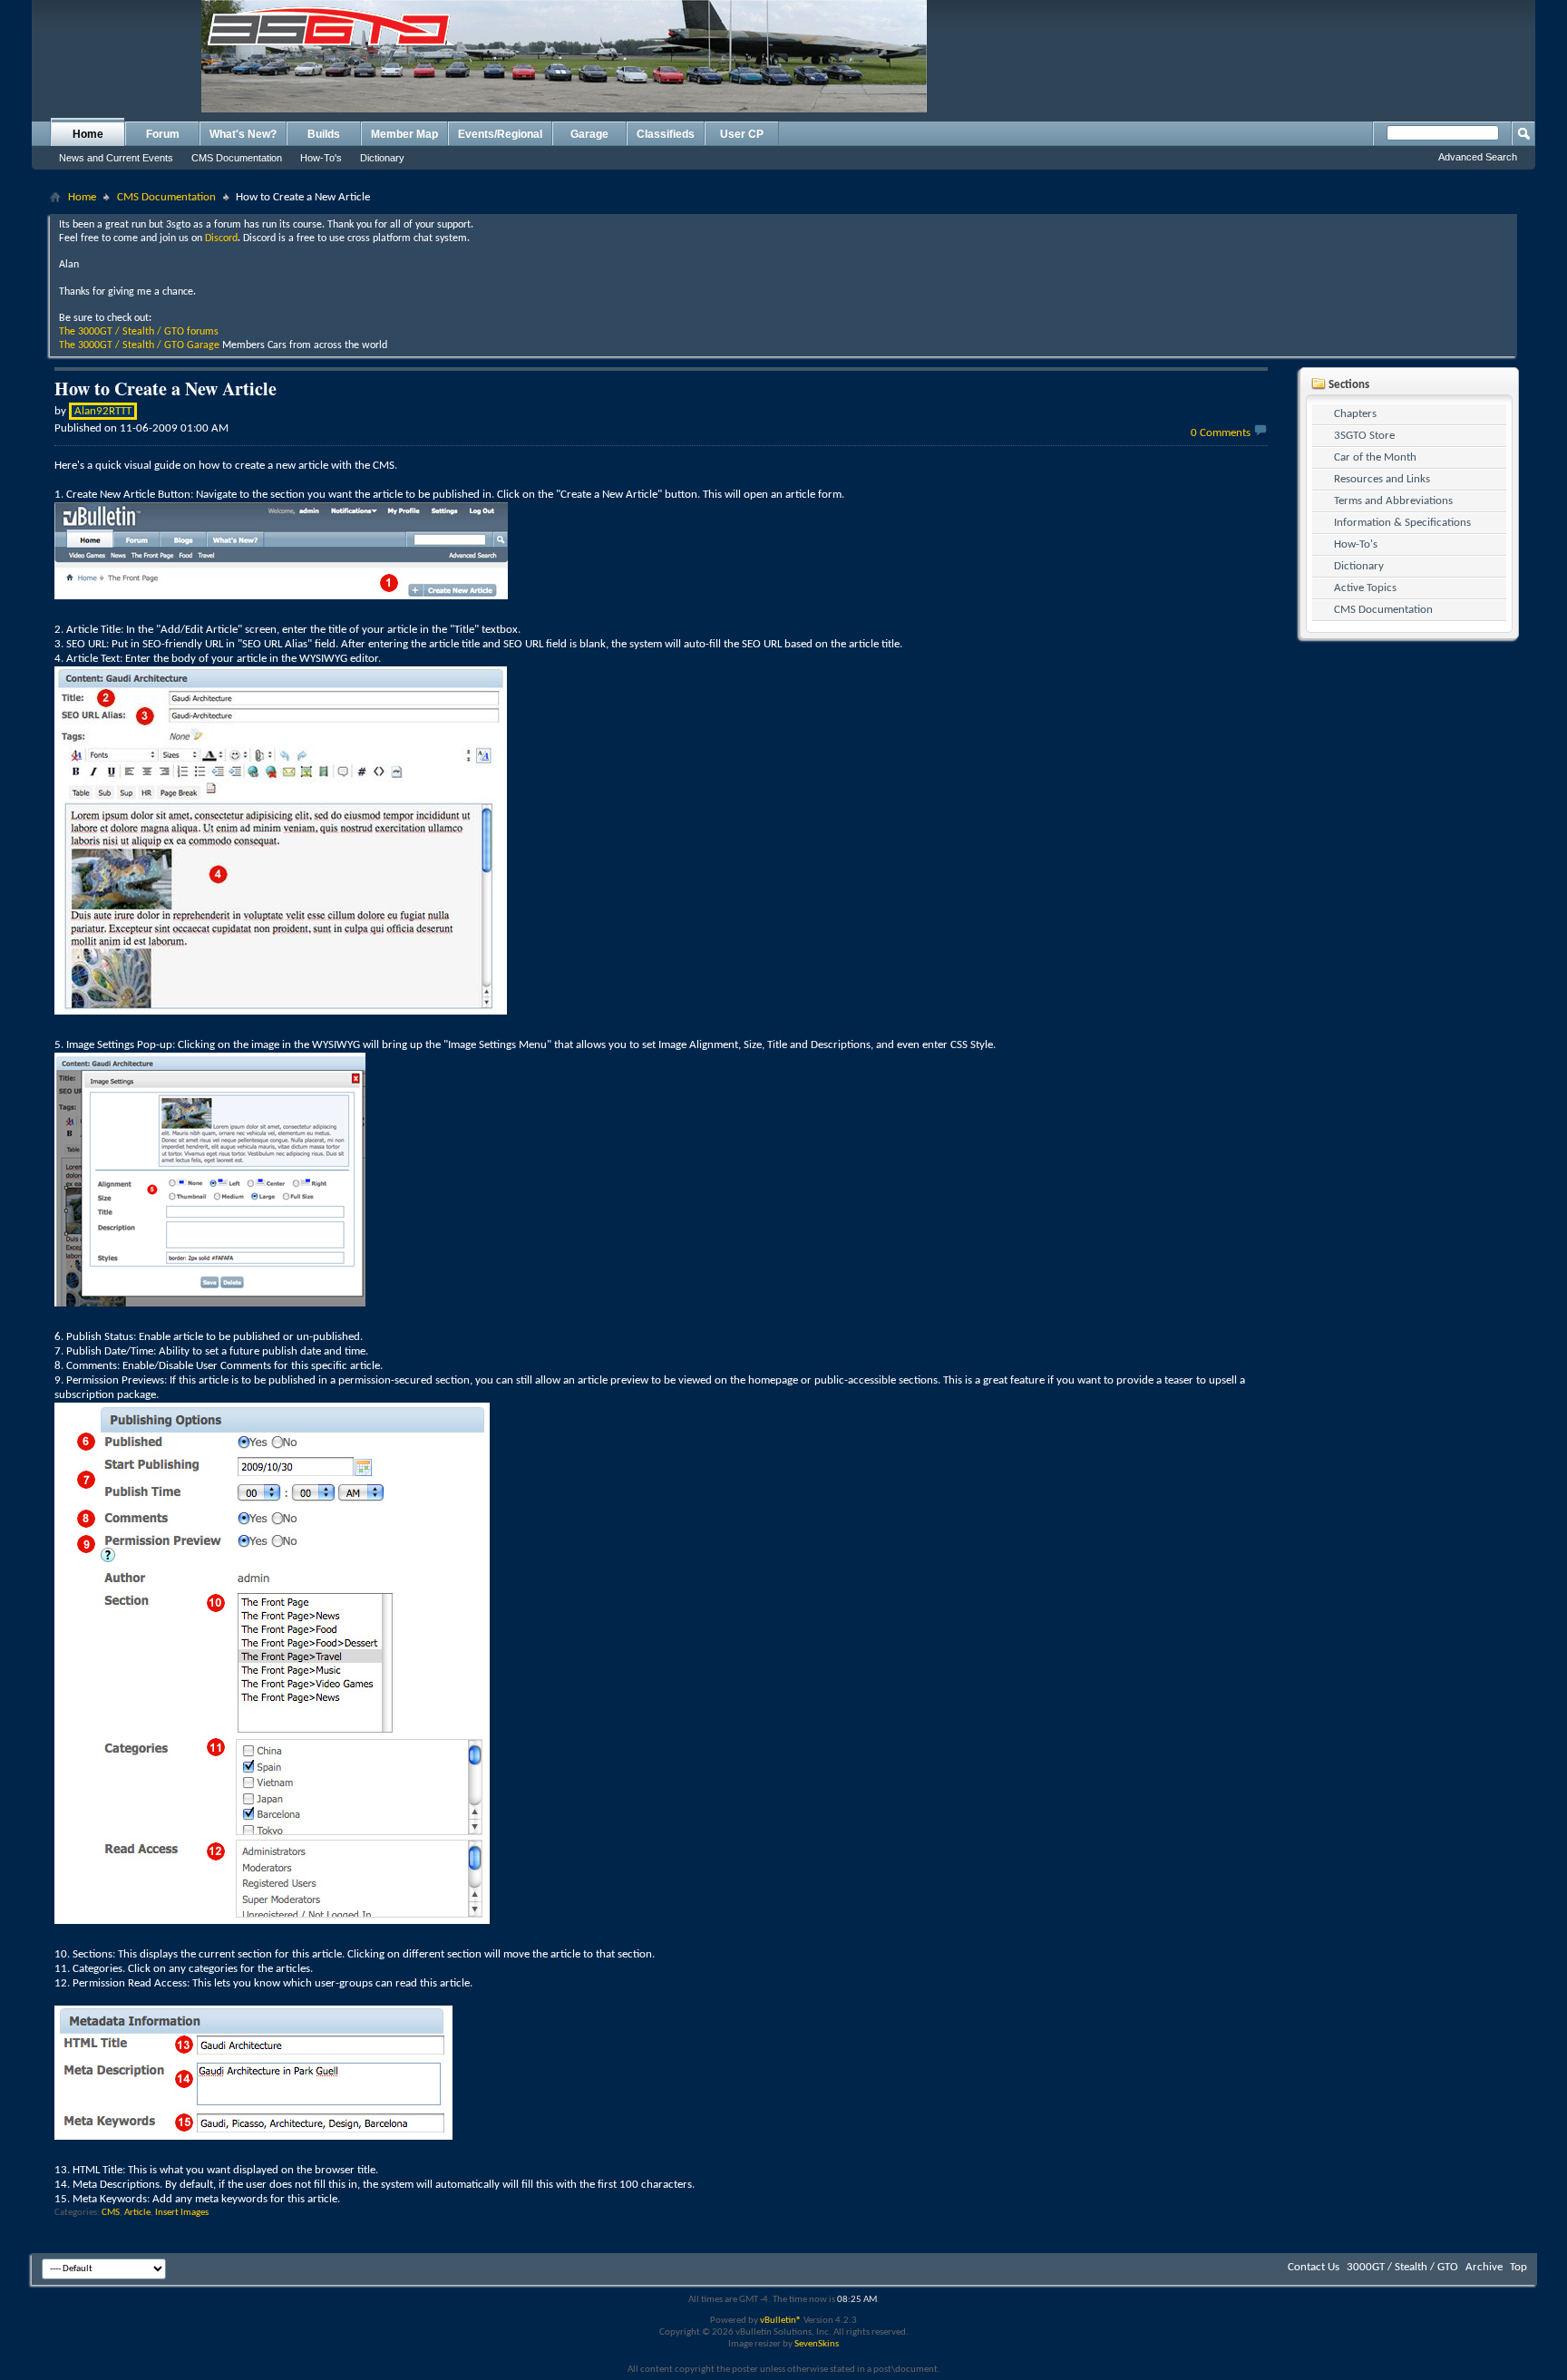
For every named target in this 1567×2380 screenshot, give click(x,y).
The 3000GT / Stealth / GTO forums (139, 332)
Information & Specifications (1402, 523)
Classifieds (666, 134)
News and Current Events (116, 158)
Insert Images (182, 2213)
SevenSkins (817, 2344)
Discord (221, 238)
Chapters (1355, 414)
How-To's (321, 158)
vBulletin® (781, 2321)
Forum (163, 134)
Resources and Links (1382, 479)
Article (137, 2213)
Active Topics (1365, 588)
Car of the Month (1375, 457)
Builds (324, 134)
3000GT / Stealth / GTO (1402, 2267)
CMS (111, 2213)
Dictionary (382, 158)
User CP (742, 134)
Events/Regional (500, 134)
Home (88, 134)
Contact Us (1314, 2267)
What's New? (243, 134)
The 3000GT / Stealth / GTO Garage (139, 345)
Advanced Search (1478, 157)
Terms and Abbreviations (1393, 501)
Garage (589, 134)
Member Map (404, 134)
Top (1518, 2267)
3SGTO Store (1364, 436)
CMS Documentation (237, 158)
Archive (1484, 2267)
